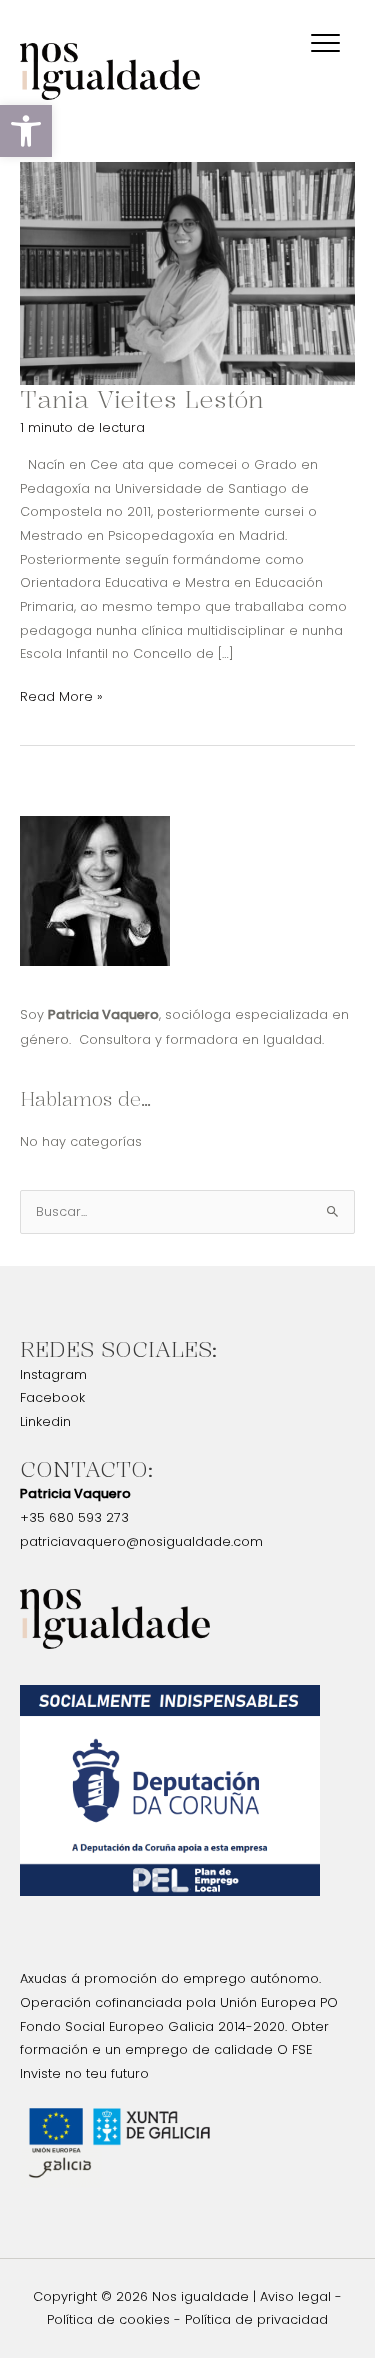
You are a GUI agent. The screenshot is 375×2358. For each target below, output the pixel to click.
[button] (26, 131)
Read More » (61, 695)
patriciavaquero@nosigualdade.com (141, 1541)
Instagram (53, 1374)
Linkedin (45, 1421)
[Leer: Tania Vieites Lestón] (187, 272)
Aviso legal (295, 2296)
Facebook (52, 1397)
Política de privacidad (256, 2319)
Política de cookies (108, 2319)
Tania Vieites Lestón (141, 399)
